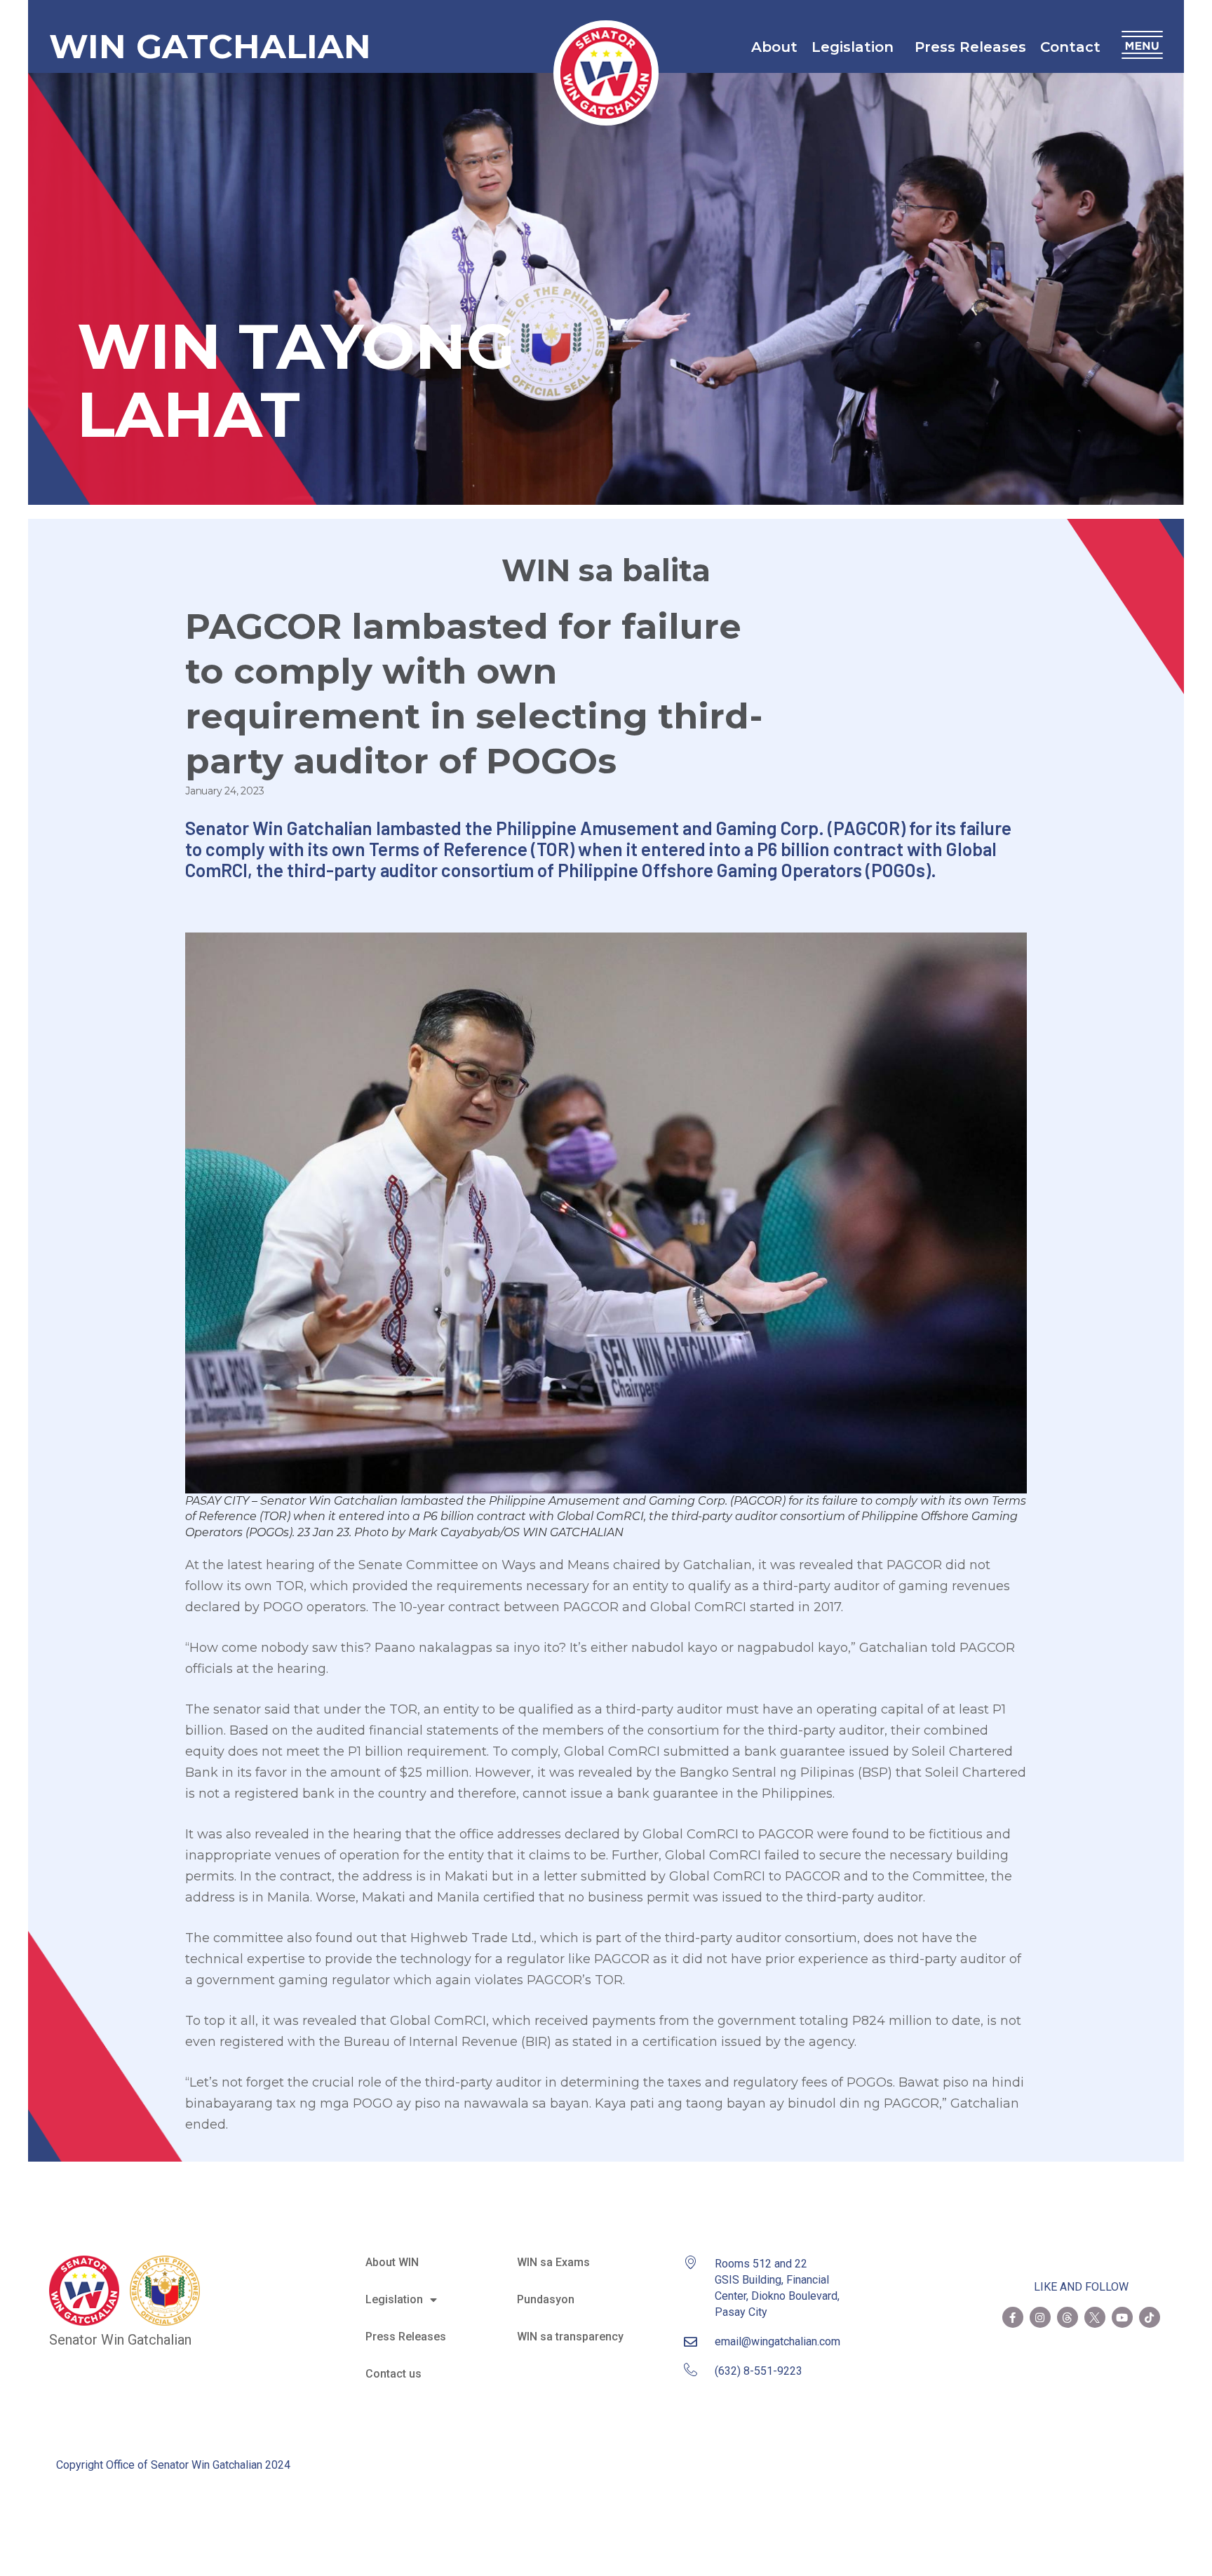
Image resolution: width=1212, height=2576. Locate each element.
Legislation (853, 47)
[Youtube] (1122, 2317)
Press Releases (970, 47)
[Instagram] (1040, 2317)
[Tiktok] (1150, 2317)
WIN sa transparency (570, 2337)
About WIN (392, 2262)
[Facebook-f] (1013, 2317)
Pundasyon (546, 2299)
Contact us (393, 2374)
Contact (1070, 47)
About (774, 47)
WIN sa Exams (553, 2262)
